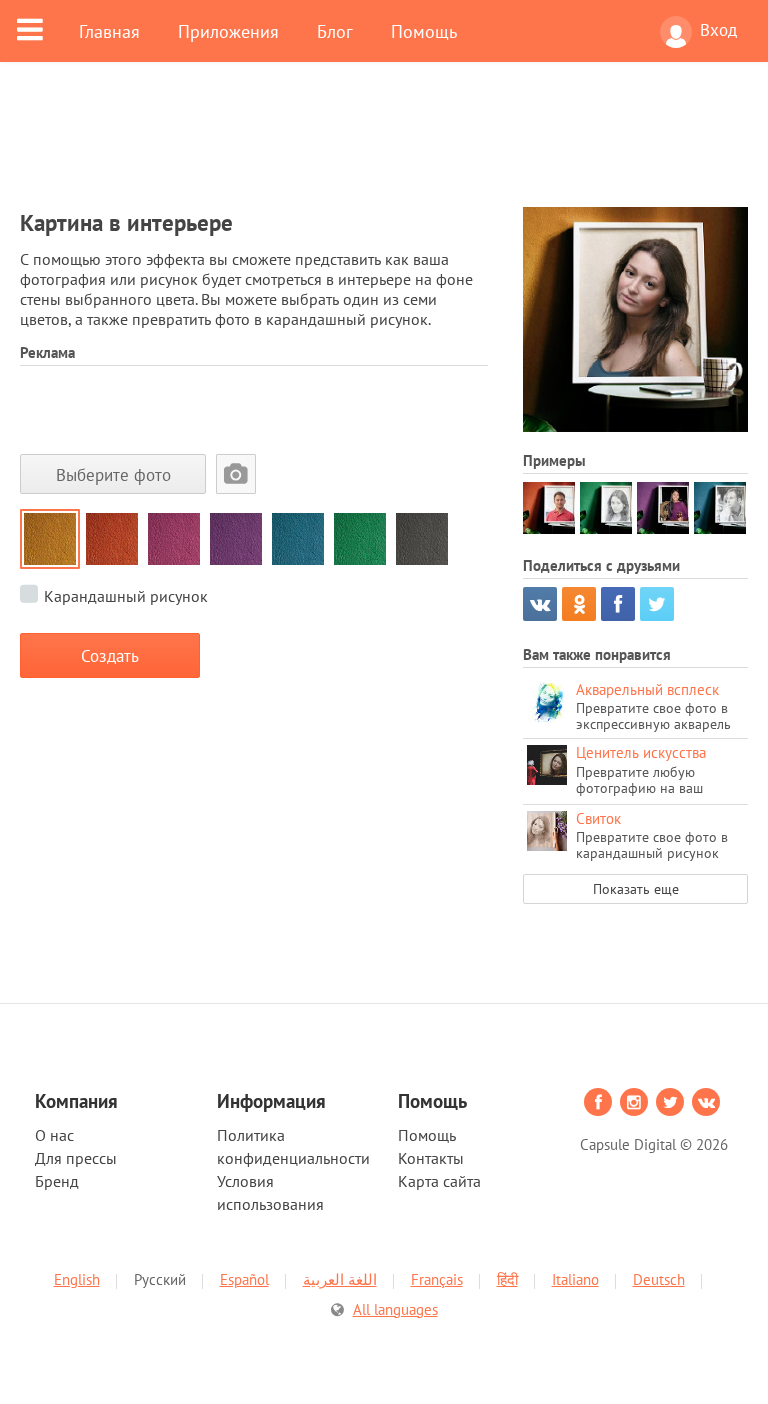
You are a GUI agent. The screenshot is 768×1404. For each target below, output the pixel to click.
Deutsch (659, 1279)
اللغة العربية (340, 1279)
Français (437, 1279)
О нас (54, 1135)
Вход (718, 30)
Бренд (57, 1181)
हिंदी (507, 1279)
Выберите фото (113, 474)
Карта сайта (439, 1181)
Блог (335, 31)
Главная (109, 31)
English (77, 1279)
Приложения (228, 31)
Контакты (431, 1158)
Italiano (575, 1279)
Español (244, 1279)
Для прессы (76, 1158)
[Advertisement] (384, 147)
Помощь (424, 31)
